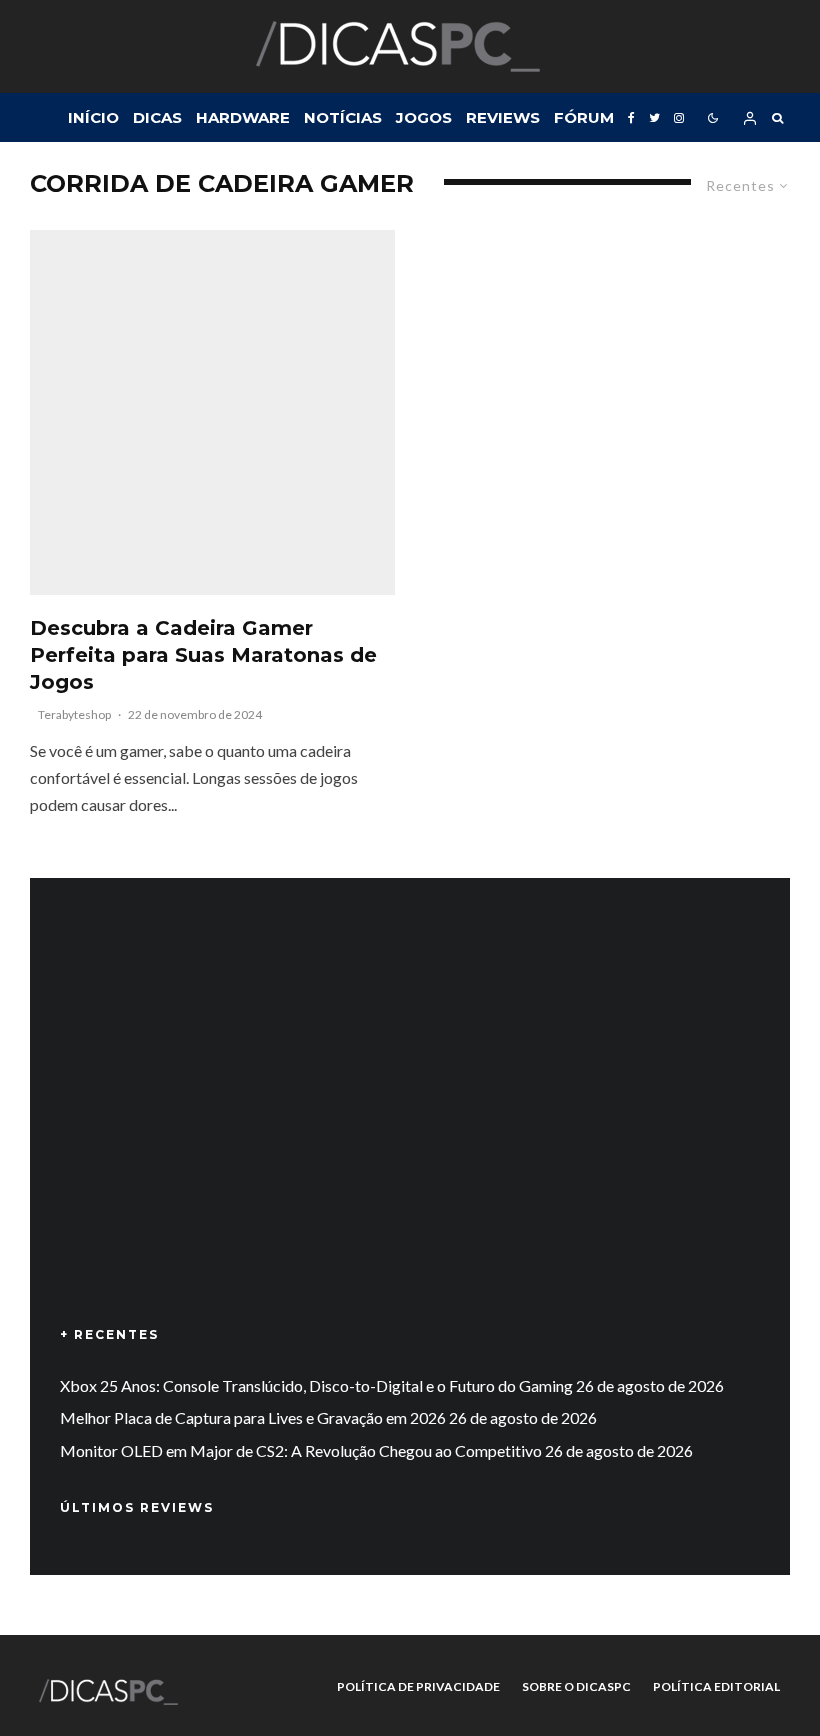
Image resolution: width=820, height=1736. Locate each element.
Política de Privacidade (418, 1686)
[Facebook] (631, 117)
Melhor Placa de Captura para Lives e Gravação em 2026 (253, 1417)
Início (93, 117)
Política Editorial (716, 1686)
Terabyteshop (74, 714)
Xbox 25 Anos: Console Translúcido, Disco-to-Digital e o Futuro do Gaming (316, 1385)
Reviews (503, 117)
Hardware (243, 117)
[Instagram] (679, 117)
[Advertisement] (410, 1132)
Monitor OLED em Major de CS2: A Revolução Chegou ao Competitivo (301, 1450)
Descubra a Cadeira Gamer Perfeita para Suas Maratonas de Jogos (203, 654)
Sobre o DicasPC (576, 1686)
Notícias (343, 117)
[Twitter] (654, 117)
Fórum (584, 117)
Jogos (424, 117)
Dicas (157, 117)
